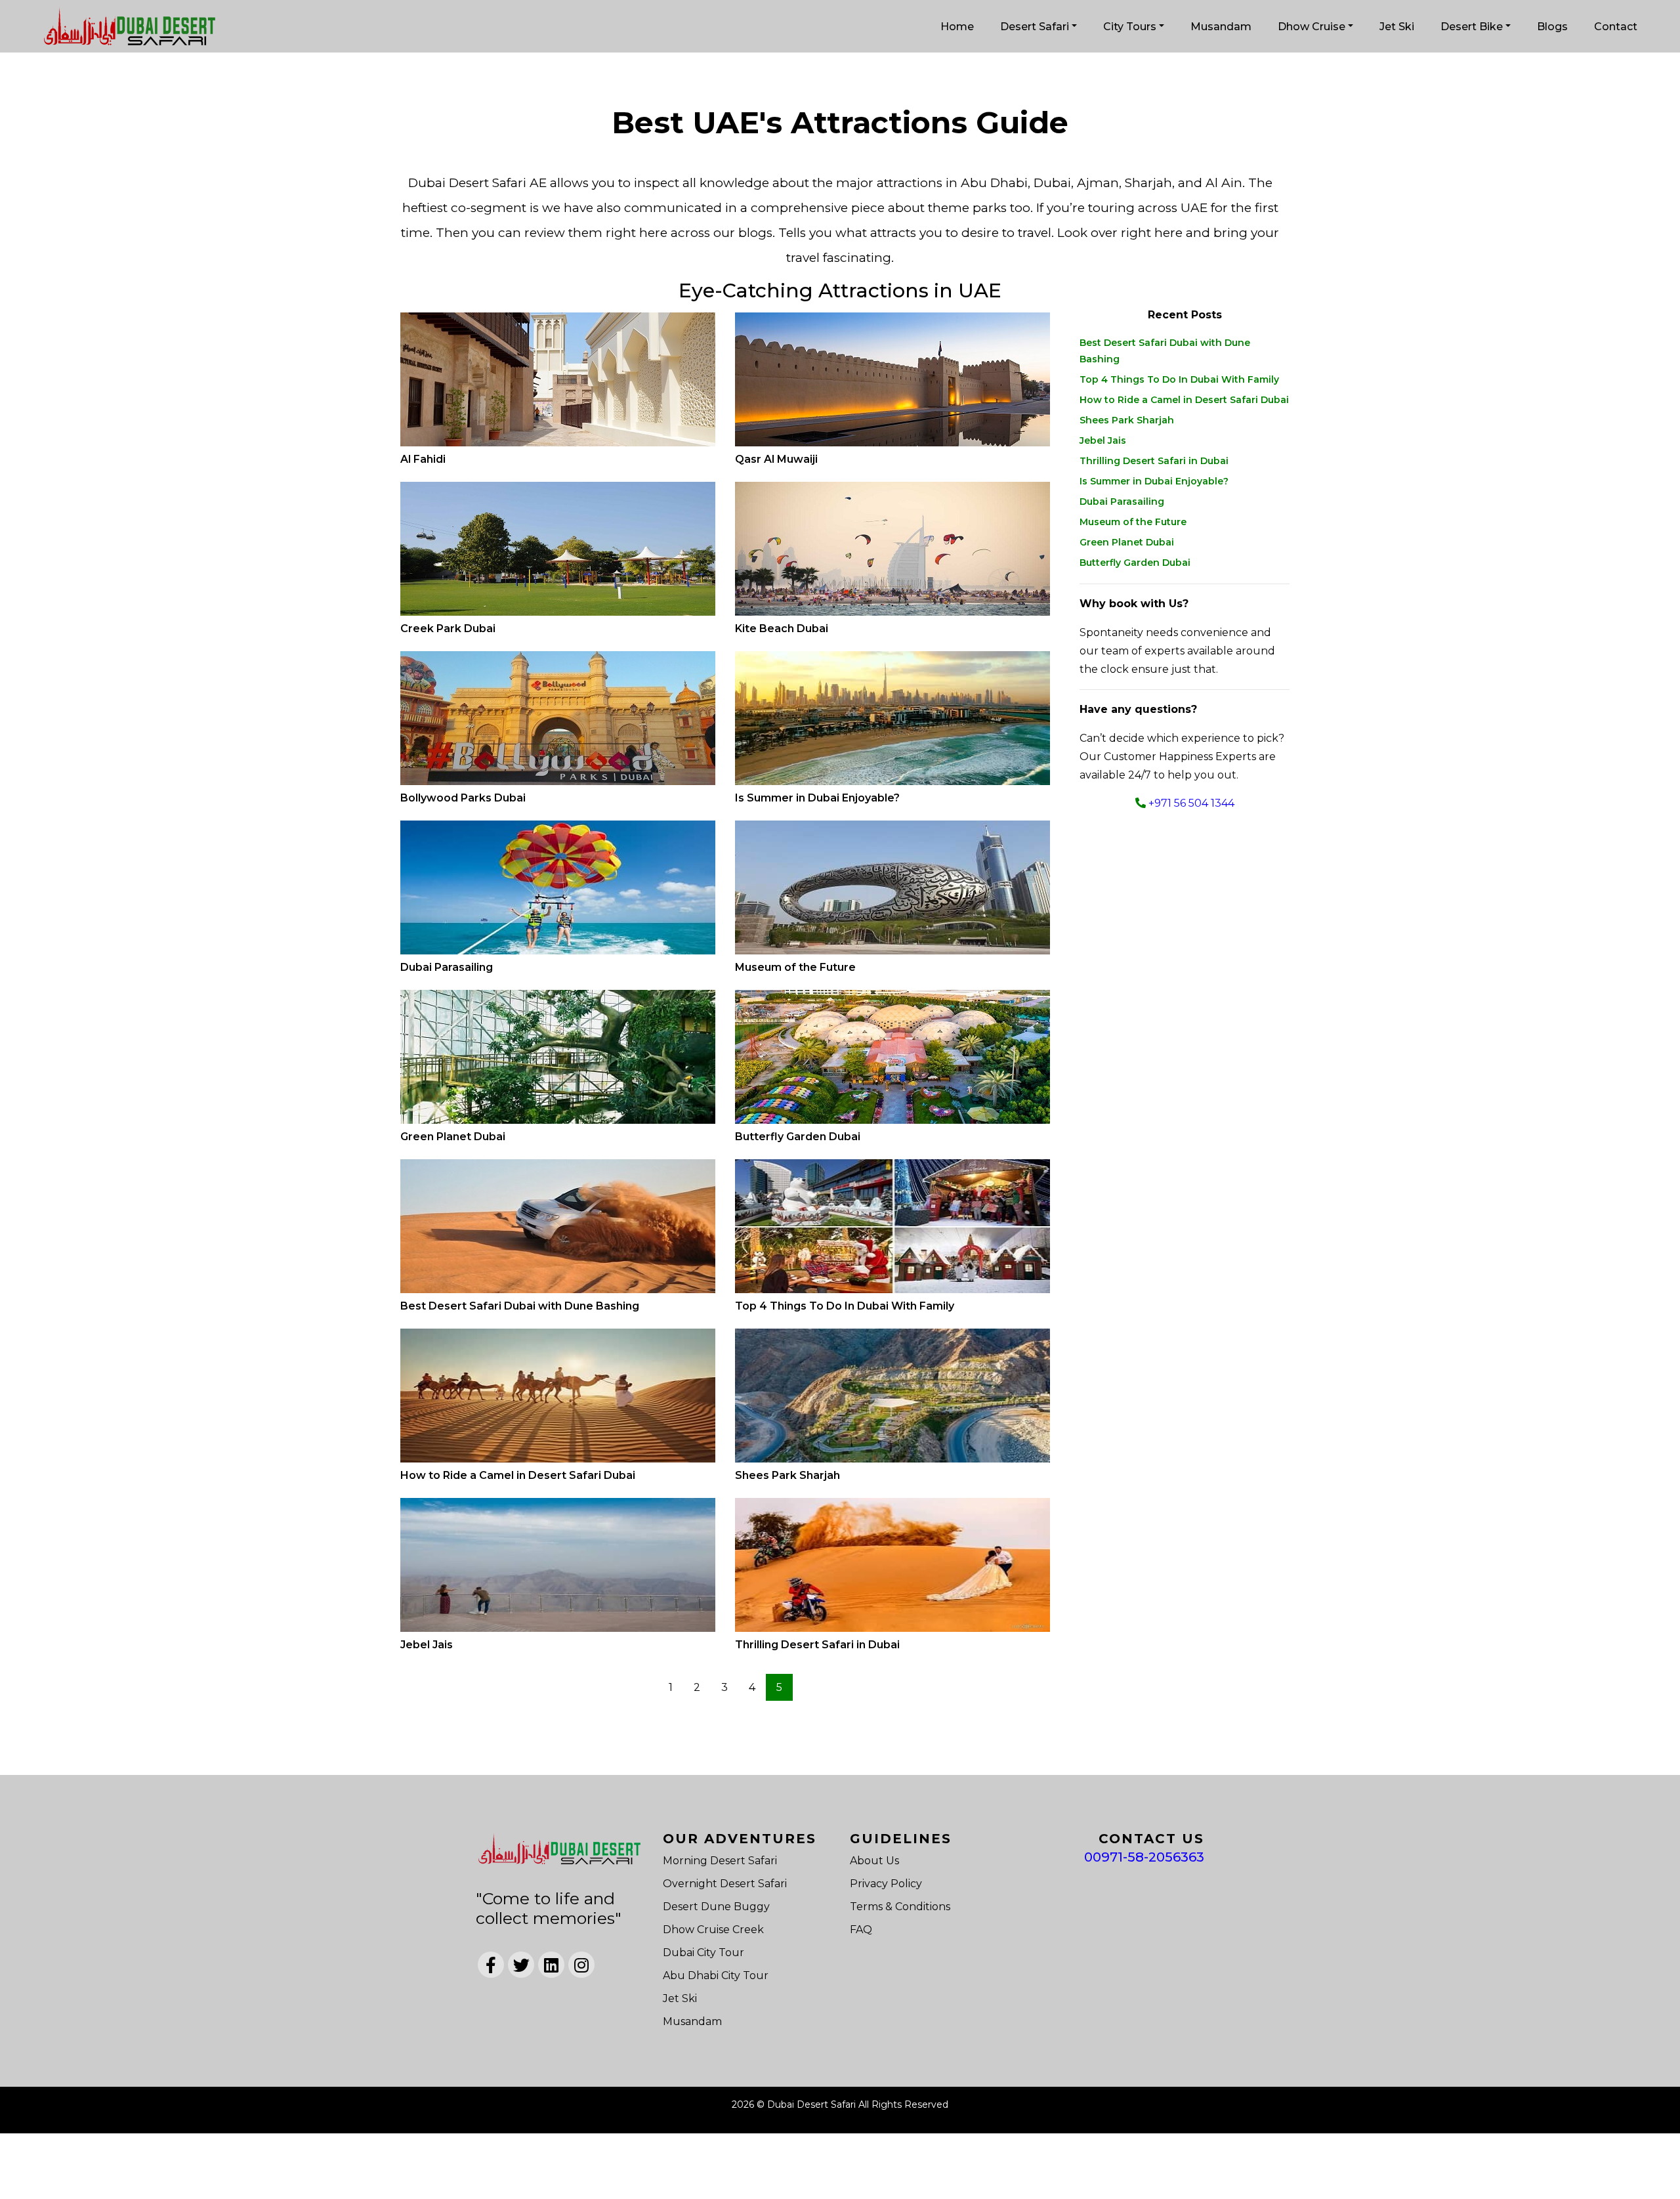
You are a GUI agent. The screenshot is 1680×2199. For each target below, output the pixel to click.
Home (957, 27)
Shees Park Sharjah (1127, 420)
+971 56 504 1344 (1191, 803)
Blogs (1552, 27)
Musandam (1221, 27)
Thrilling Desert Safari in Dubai (1154, 461)
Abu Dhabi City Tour (716, 1975)
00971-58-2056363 (1144, 1857)
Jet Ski (1397, 27)
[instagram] (581, 1965)
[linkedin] (551, 1965)
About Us (874, 1861)
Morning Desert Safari (720, 1861)
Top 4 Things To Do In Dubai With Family (1179, 379)
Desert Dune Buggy (716, 1907)
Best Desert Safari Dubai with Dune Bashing (1165, 351)
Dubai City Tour (703, 1953)
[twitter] (521, 1965)
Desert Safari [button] (1035, 27)
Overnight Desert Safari (725, 1884)
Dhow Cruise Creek (713, 1930)
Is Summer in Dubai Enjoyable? (1154, 481)
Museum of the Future (1133, 522)
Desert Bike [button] (1472, 27)
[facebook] (491, 1965)
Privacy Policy (886, 1884)
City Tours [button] (1130, 27)
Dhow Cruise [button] (1312, 27)
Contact (1616, 27)
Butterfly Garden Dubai (1135, 563)
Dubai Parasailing (1122, 502)
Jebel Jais (1103, 440)
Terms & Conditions (900, 1907)
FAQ (861, 1930)
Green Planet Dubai (1127, 542)
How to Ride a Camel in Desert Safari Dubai (1184, 400)
